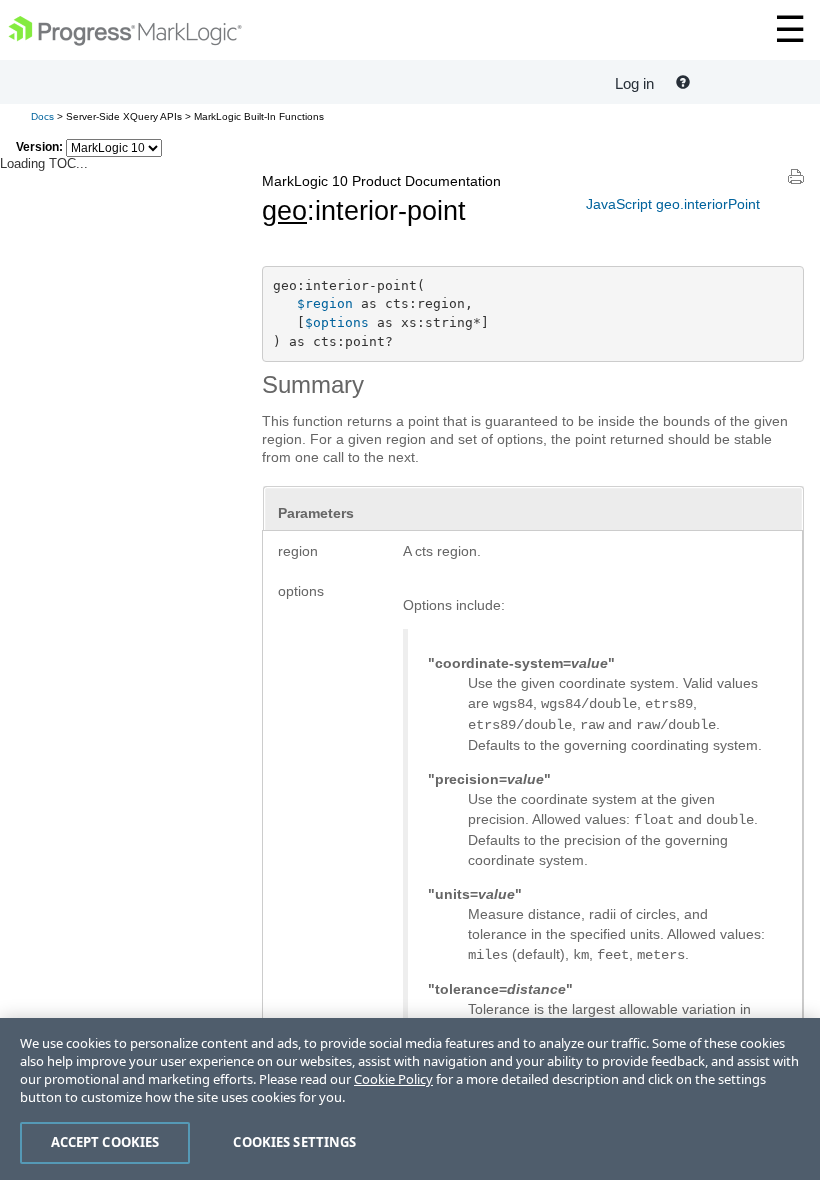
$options (337, 322)
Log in (634, 83)
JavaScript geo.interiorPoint (673, 204)
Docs (42, 116)
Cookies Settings (294, 1142)
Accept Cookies (105, 1142)
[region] (410, 1099)
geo (284, 211)
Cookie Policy (393, 1079)
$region (325, 303)
